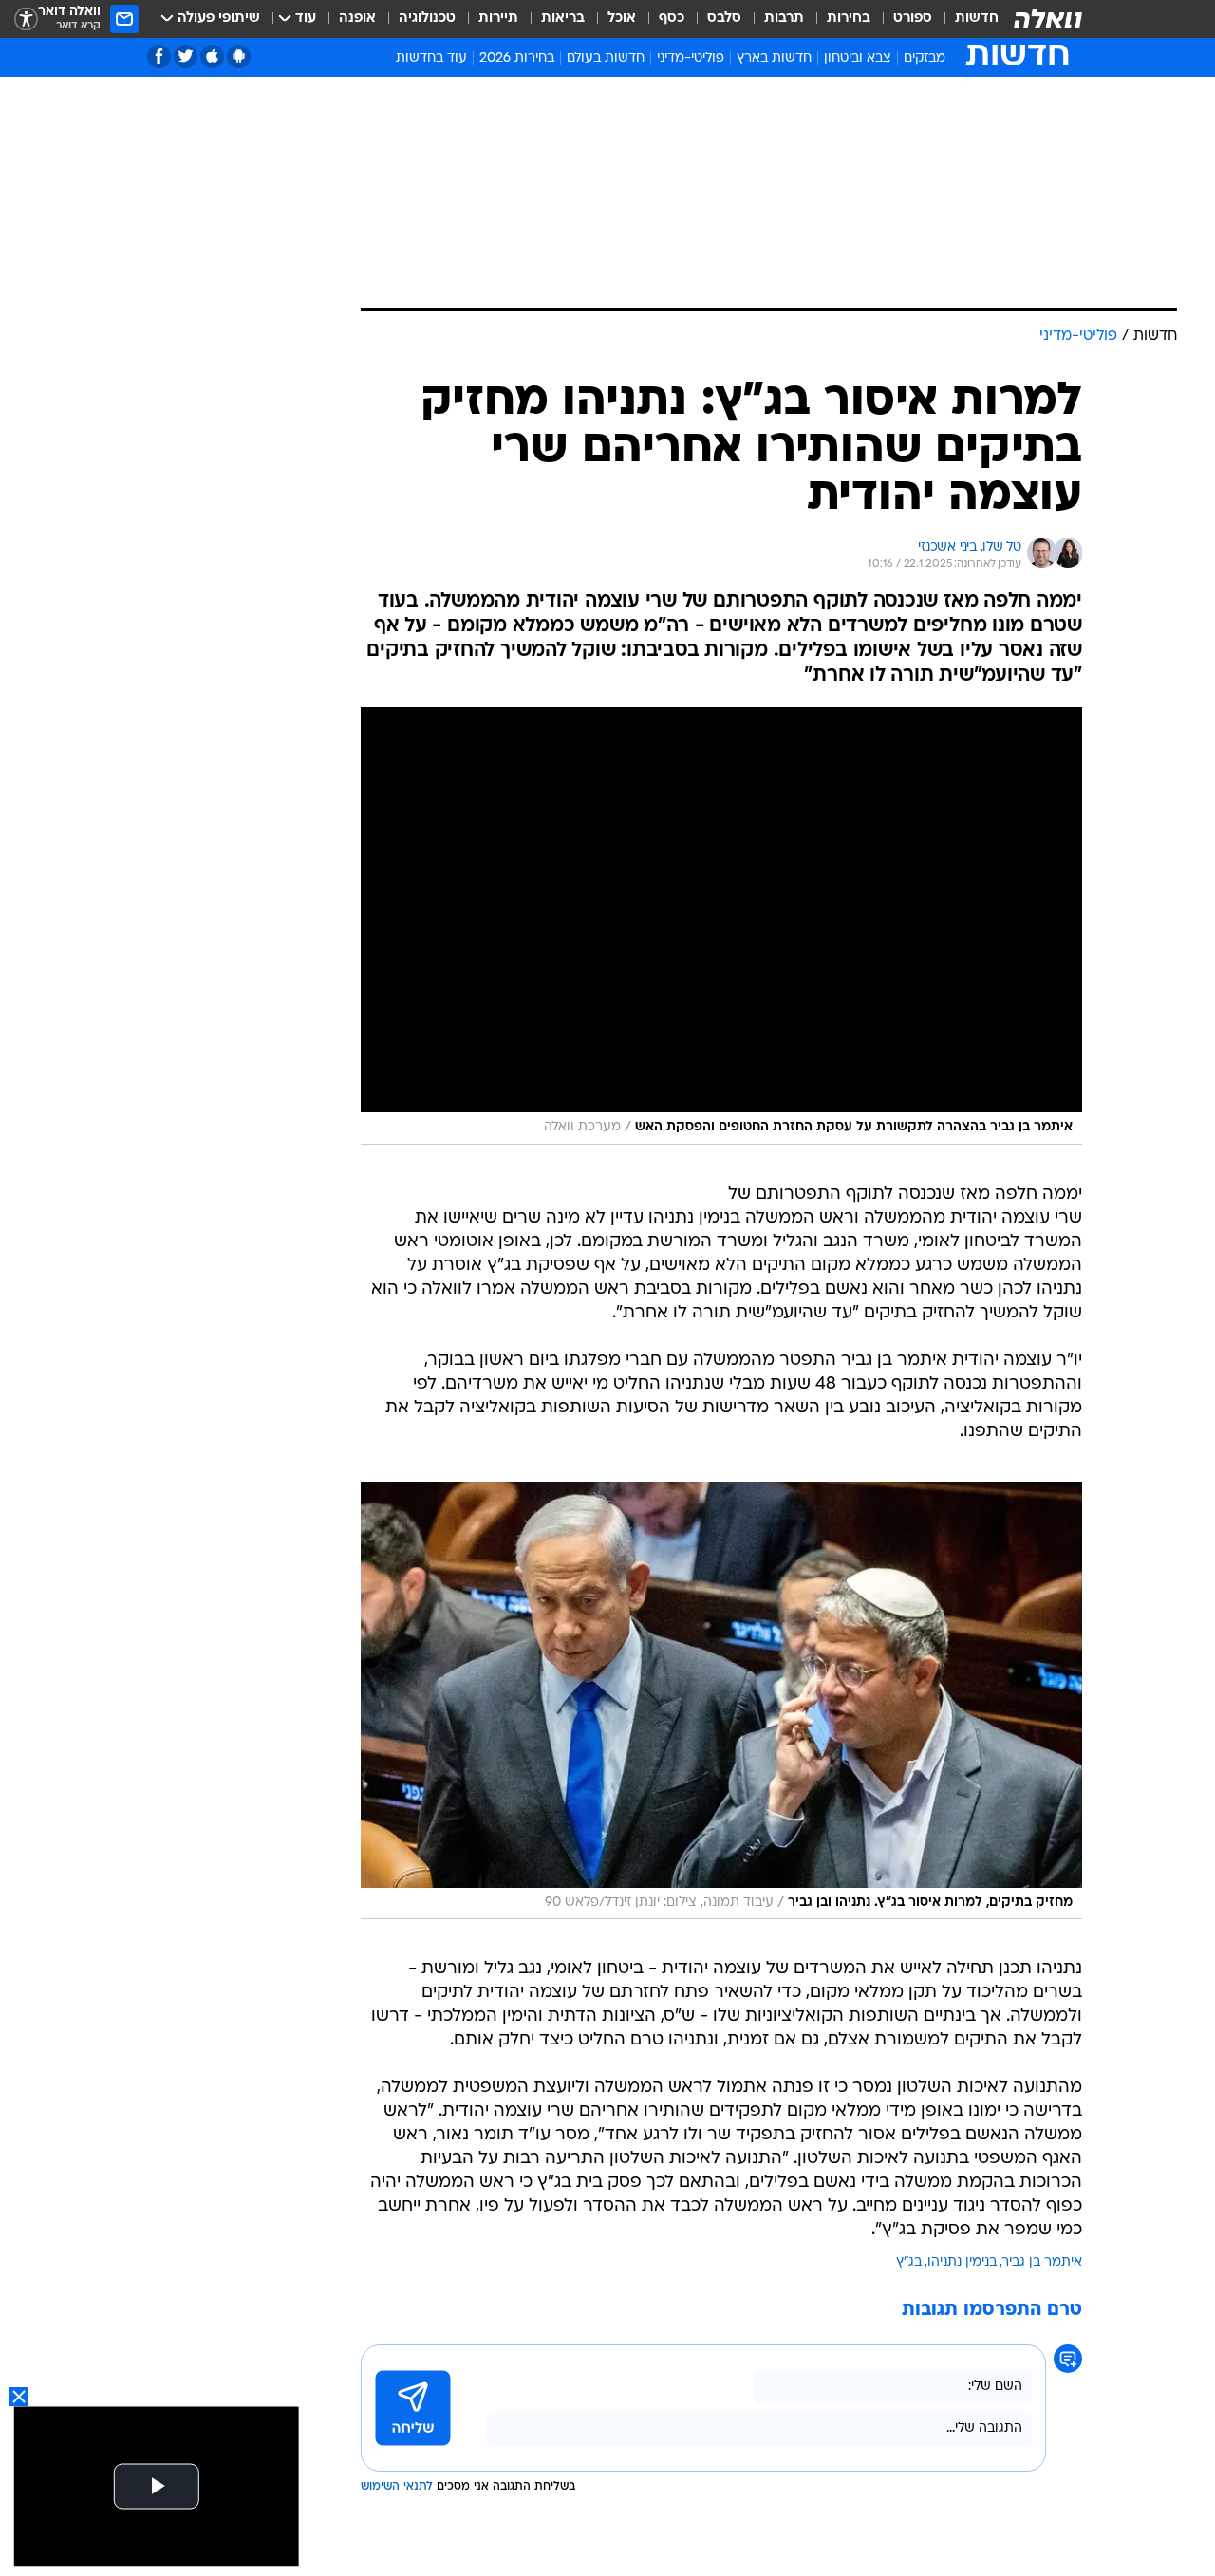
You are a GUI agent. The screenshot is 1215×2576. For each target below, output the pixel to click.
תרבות (784, 19)
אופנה (357, 19)
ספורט (913, 19)
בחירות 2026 (517, 58)
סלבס (724, 19)
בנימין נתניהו (962, 2262)
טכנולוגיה (427, 19)
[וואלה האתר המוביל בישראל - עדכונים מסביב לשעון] (1048, 19)
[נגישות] (26, 19)
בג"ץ (909, 2262)
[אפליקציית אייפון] (212, 56)
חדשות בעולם (606, 58)
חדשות (977, 19)
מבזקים (925, 58)
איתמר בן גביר (1042, 2262)
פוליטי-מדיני (691, 58)
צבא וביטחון (858, 58)
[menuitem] (965, 19)
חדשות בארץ (774, 58)
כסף (672, 19)
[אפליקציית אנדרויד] (239, 56)
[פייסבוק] (159, 56)
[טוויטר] (186, 56)
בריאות (563, 19)
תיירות (498, 19)
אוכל (622, 19)
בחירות (849, 19)
